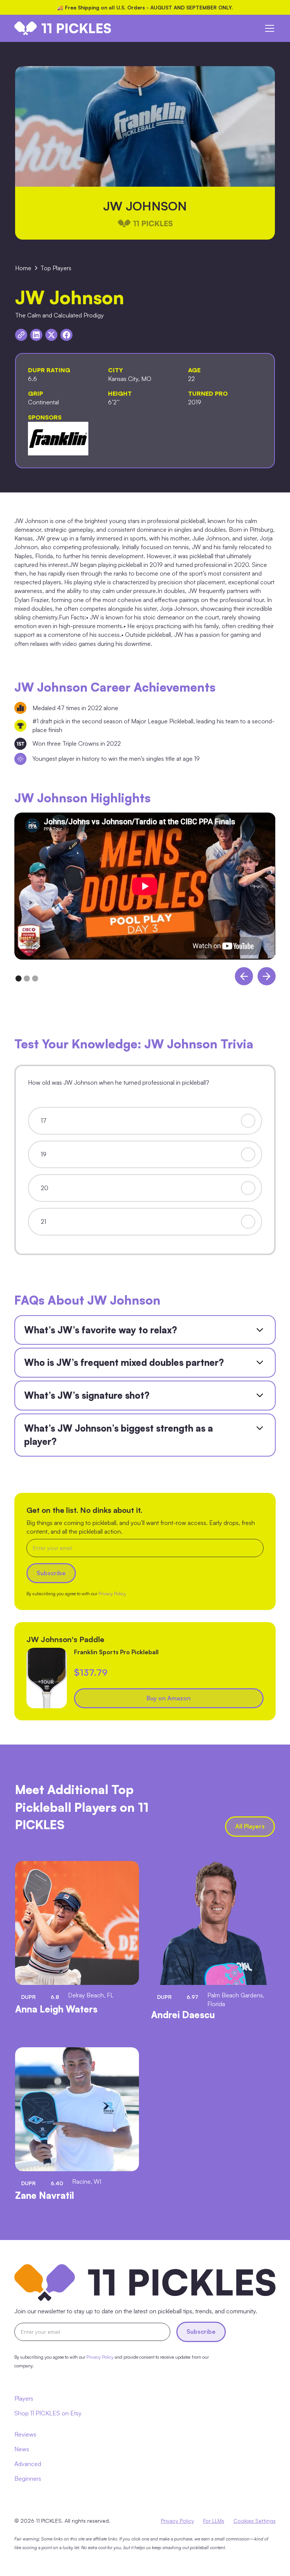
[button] (268, 28)
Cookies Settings (255, 2521)
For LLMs (214, 2521)
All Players (250, 1826)
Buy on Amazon (169, 1698)
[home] (63, 28)
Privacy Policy (177, 2521)
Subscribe (201, 2331)
